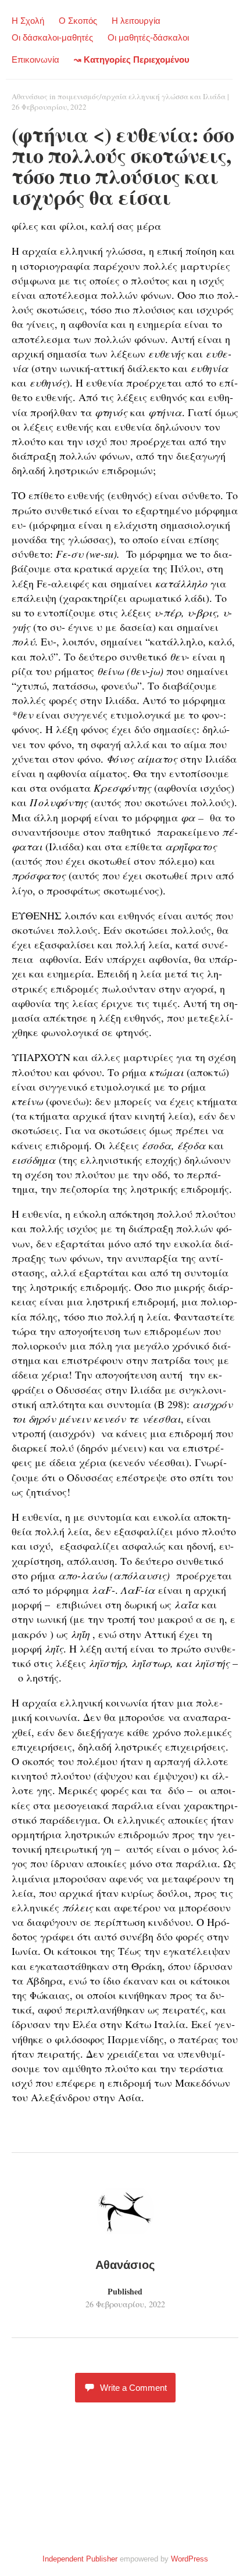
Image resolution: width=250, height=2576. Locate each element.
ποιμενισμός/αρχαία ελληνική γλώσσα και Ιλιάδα (142, 96)
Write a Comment (133, 2388)
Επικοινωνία (35, 59)
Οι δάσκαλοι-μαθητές (52, 37)
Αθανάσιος (30, 96)
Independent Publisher (80, 2559)
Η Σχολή (28, 21)
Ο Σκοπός (78, 21)
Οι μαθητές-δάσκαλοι (148, 37)
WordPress (190, 2559)
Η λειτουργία (136, 21)
